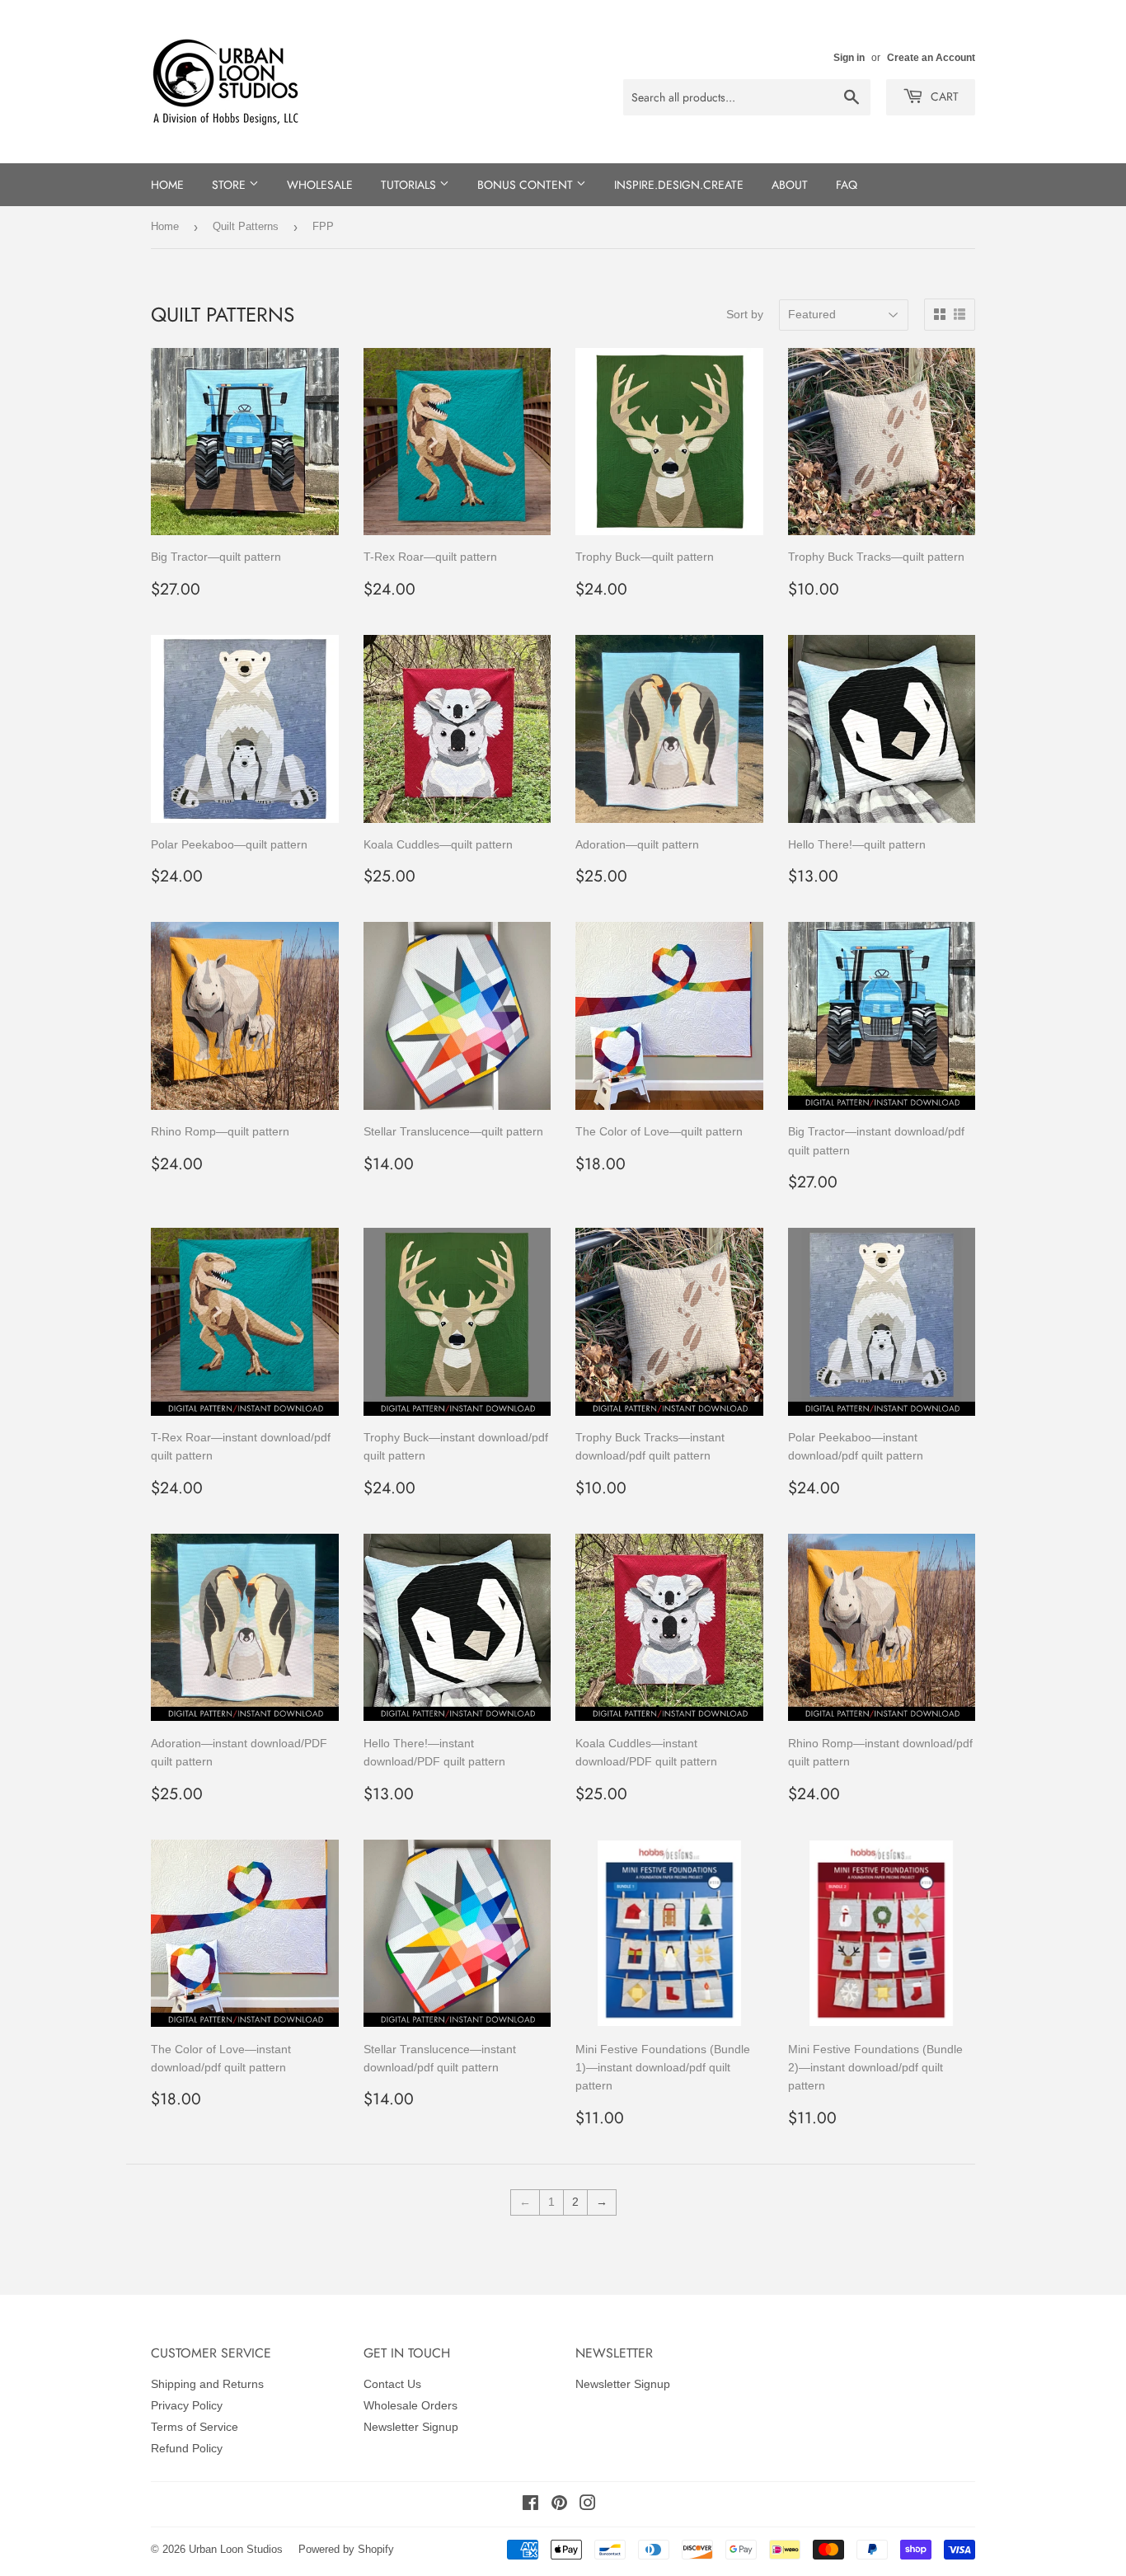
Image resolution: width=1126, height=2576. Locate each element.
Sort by (745, 314)
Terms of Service (195, 2427)
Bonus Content (527, 185)
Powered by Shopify (346, 2549)
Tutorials (410, 185)
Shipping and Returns (207, 2384)
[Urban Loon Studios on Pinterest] (559, 2505)
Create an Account (931, 58)
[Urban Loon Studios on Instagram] (588, 2505)
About (790, 185)
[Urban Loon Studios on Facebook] (530, 2505)
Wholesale (320, 185)
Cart (943, 96)
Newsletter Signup (411, 2427)
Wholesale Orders (411, 2405)
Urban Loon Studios (236, 2549)
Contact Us (392, 2384)
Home (167, 185)
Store (230, 185)
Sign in (849, 58)
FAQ (847, 185)
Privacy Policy (187, 2405)
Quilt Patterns (246, 226)
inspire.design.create (679, 185)
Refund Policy (187, 2448)
